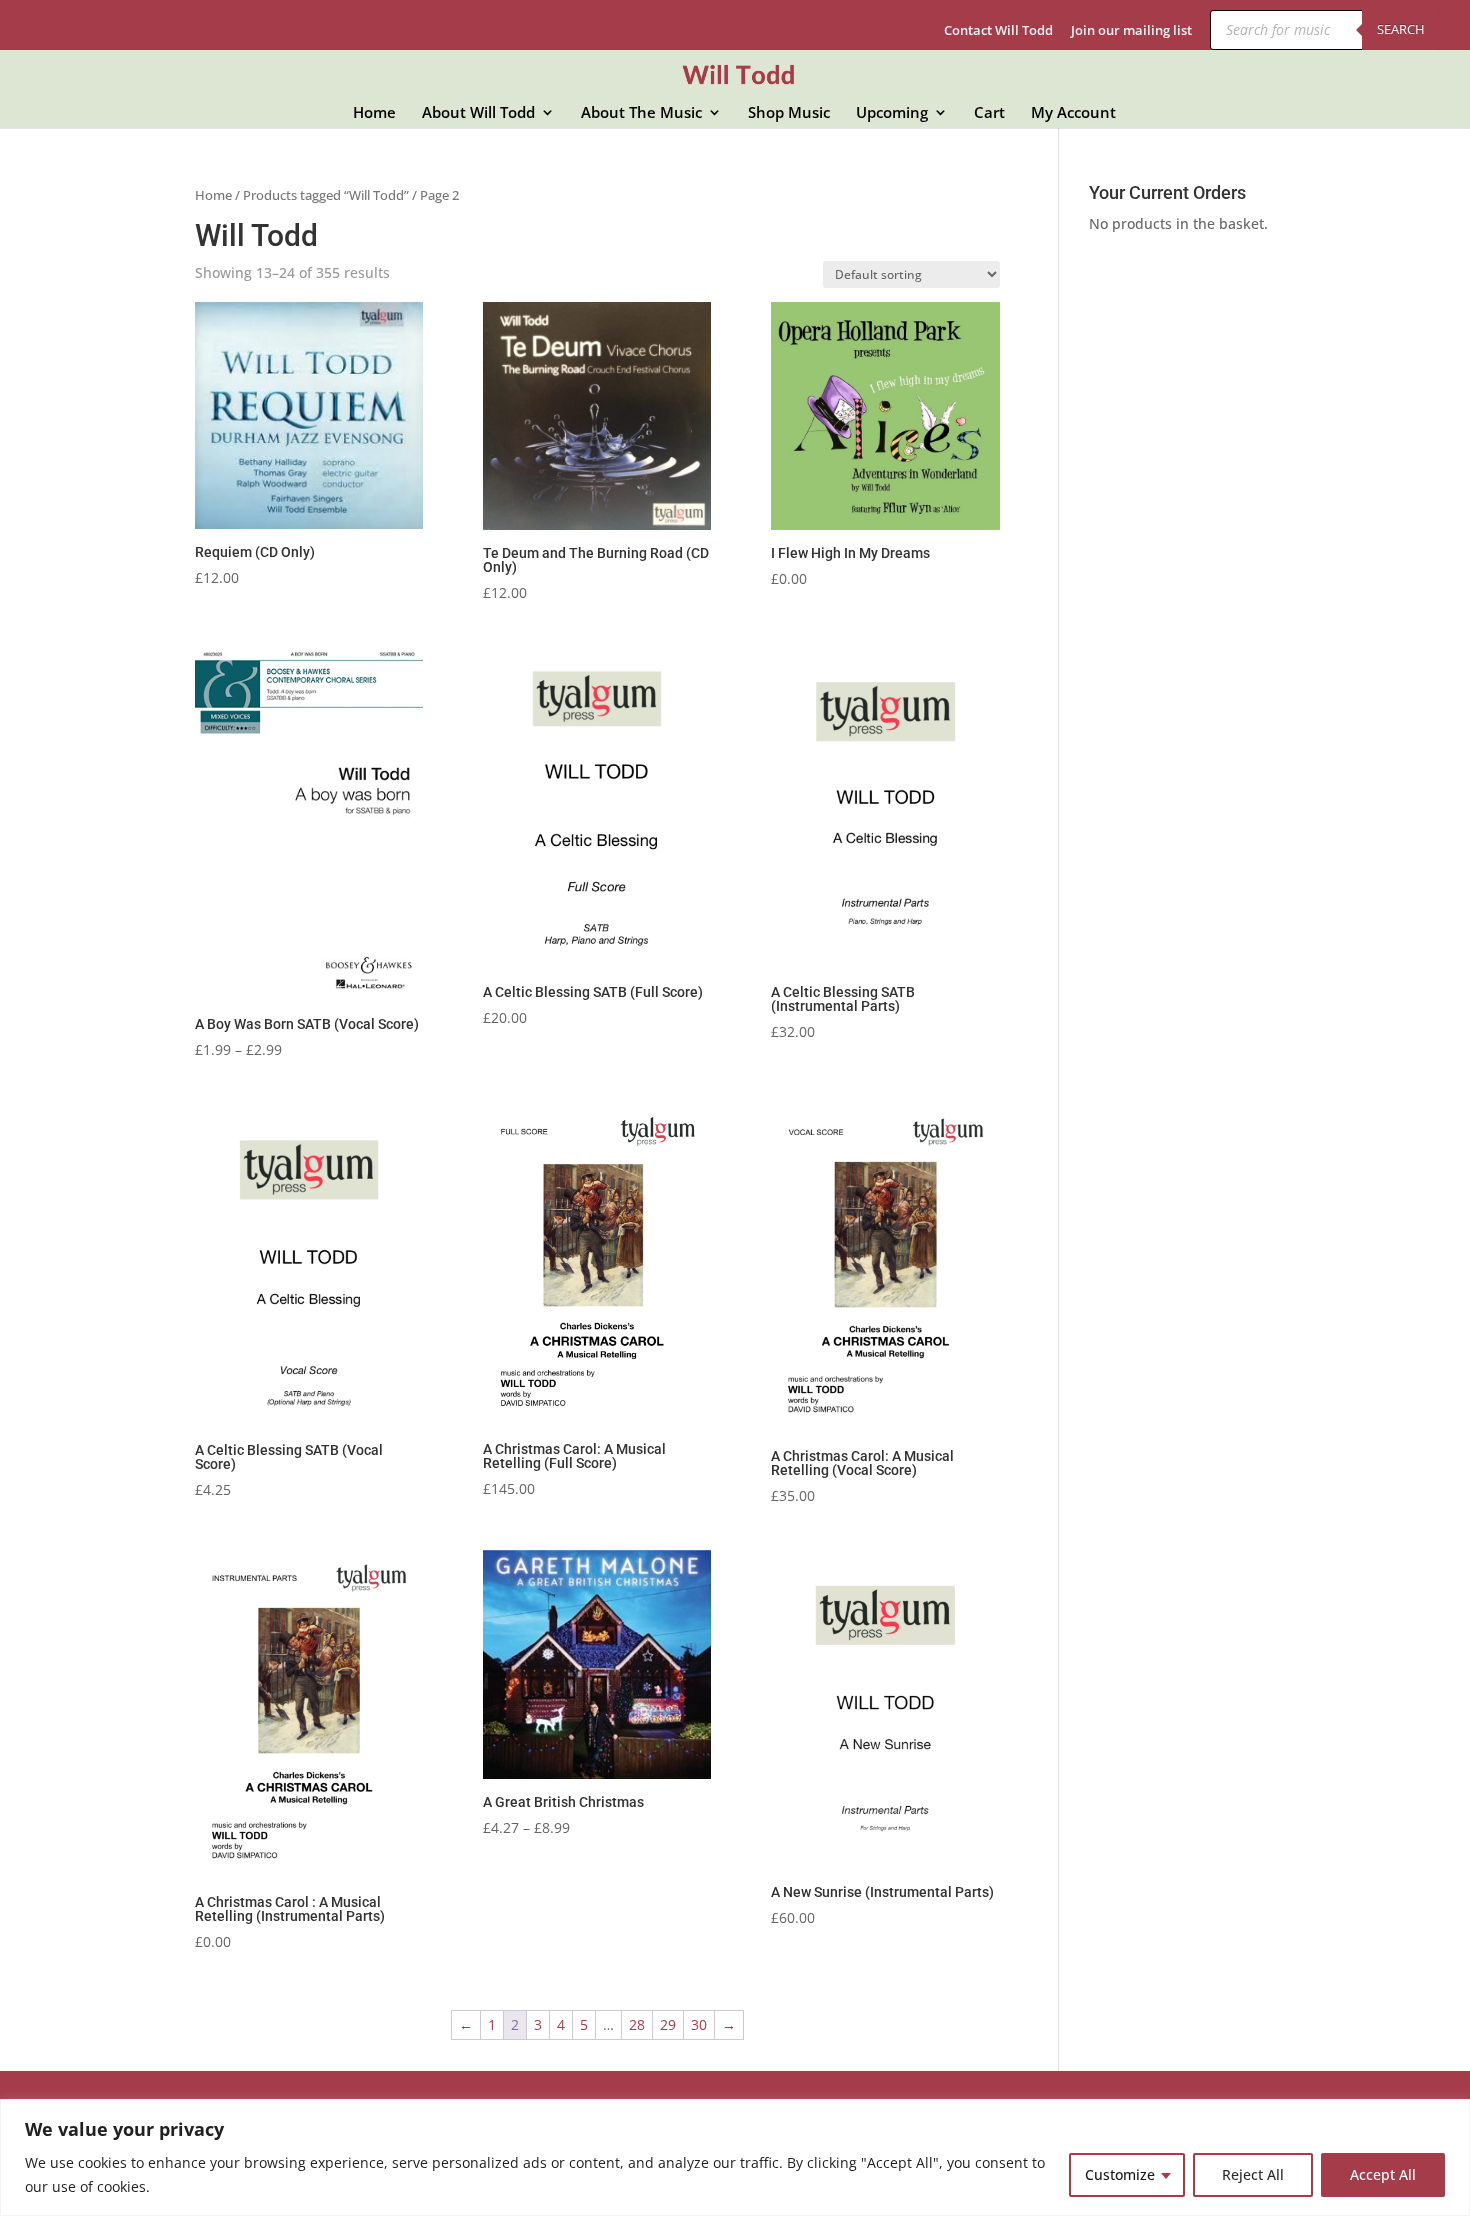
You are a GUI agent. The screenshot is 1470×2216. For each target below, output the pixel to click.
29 (668, 2024)
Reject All (1253, 2174)
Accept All (1383, 2174)
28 (637, 2024)
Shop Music (789, 113)
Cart (989, 113)
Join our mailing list (1131, 31)
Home (374, 113)
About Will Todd (478, 113)
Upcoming (892, 113)
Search (1401, 29)
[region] (735, 2157)
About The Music (641, 113)
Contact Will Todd (998, 31)
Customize (1120, 2174)
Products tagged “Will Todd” (326, 195)
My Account (1073, 113)
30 (699, 2024)
